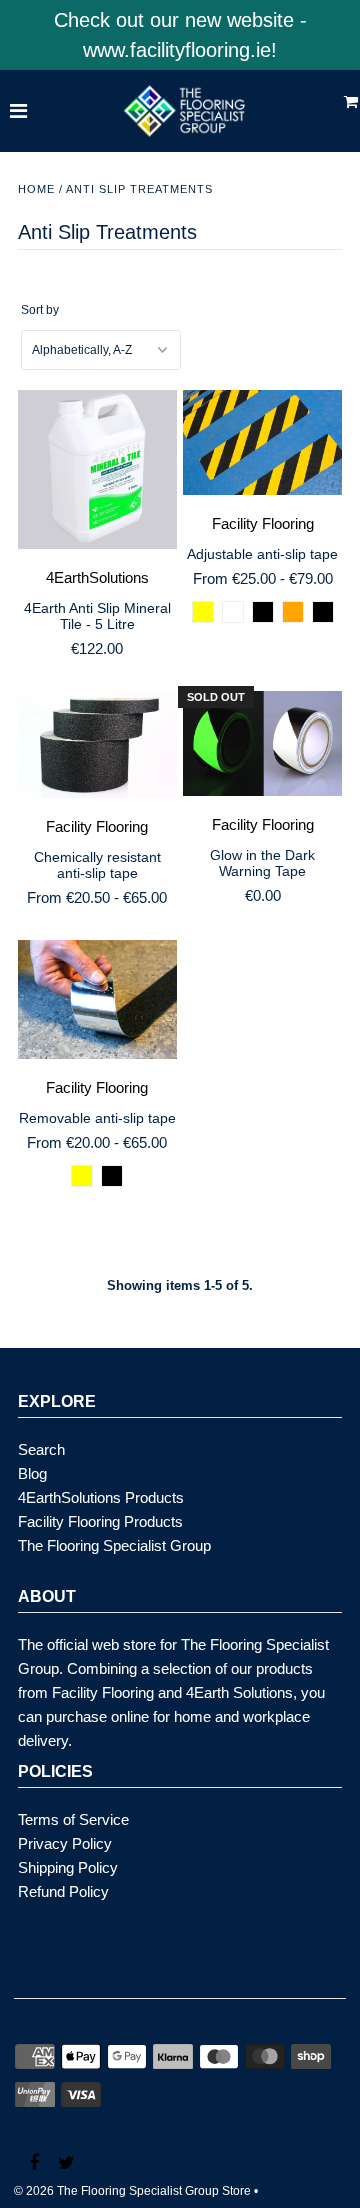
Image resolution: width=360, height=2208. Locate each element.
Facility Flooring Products (100, 1521)
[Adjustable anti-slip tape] (262, 443)
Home (36, 189)
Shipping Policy (68, 1867)
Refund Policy (63, 1891)
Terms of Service (73, 1819)
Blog (32, 1473)
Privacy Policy (65, 1843)
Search (41, 1449)
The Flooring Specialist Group (114, 1545)
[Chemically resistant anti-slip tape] (97, 745)
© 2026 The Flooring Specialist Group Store (132, 2191)
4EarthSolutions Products (101, 1497)
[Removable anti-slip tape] (97, 1000)
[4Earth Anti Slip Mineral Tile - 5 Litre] (97, 470)
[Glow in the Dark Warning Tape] (262, 744)
